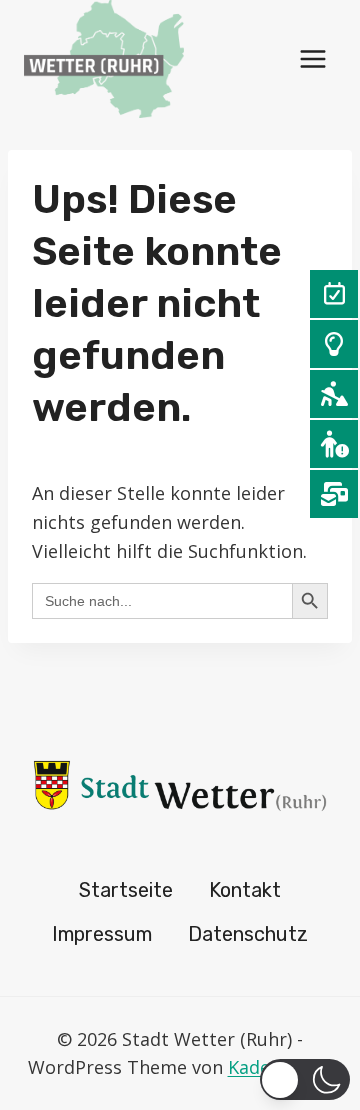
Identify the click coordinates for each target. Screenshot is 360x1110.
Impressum (102, 934)
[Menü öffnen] (312, 58)
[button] (305, 1079)
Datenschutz (248, 934)
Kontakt (245, 890)
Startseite (126, 890)
